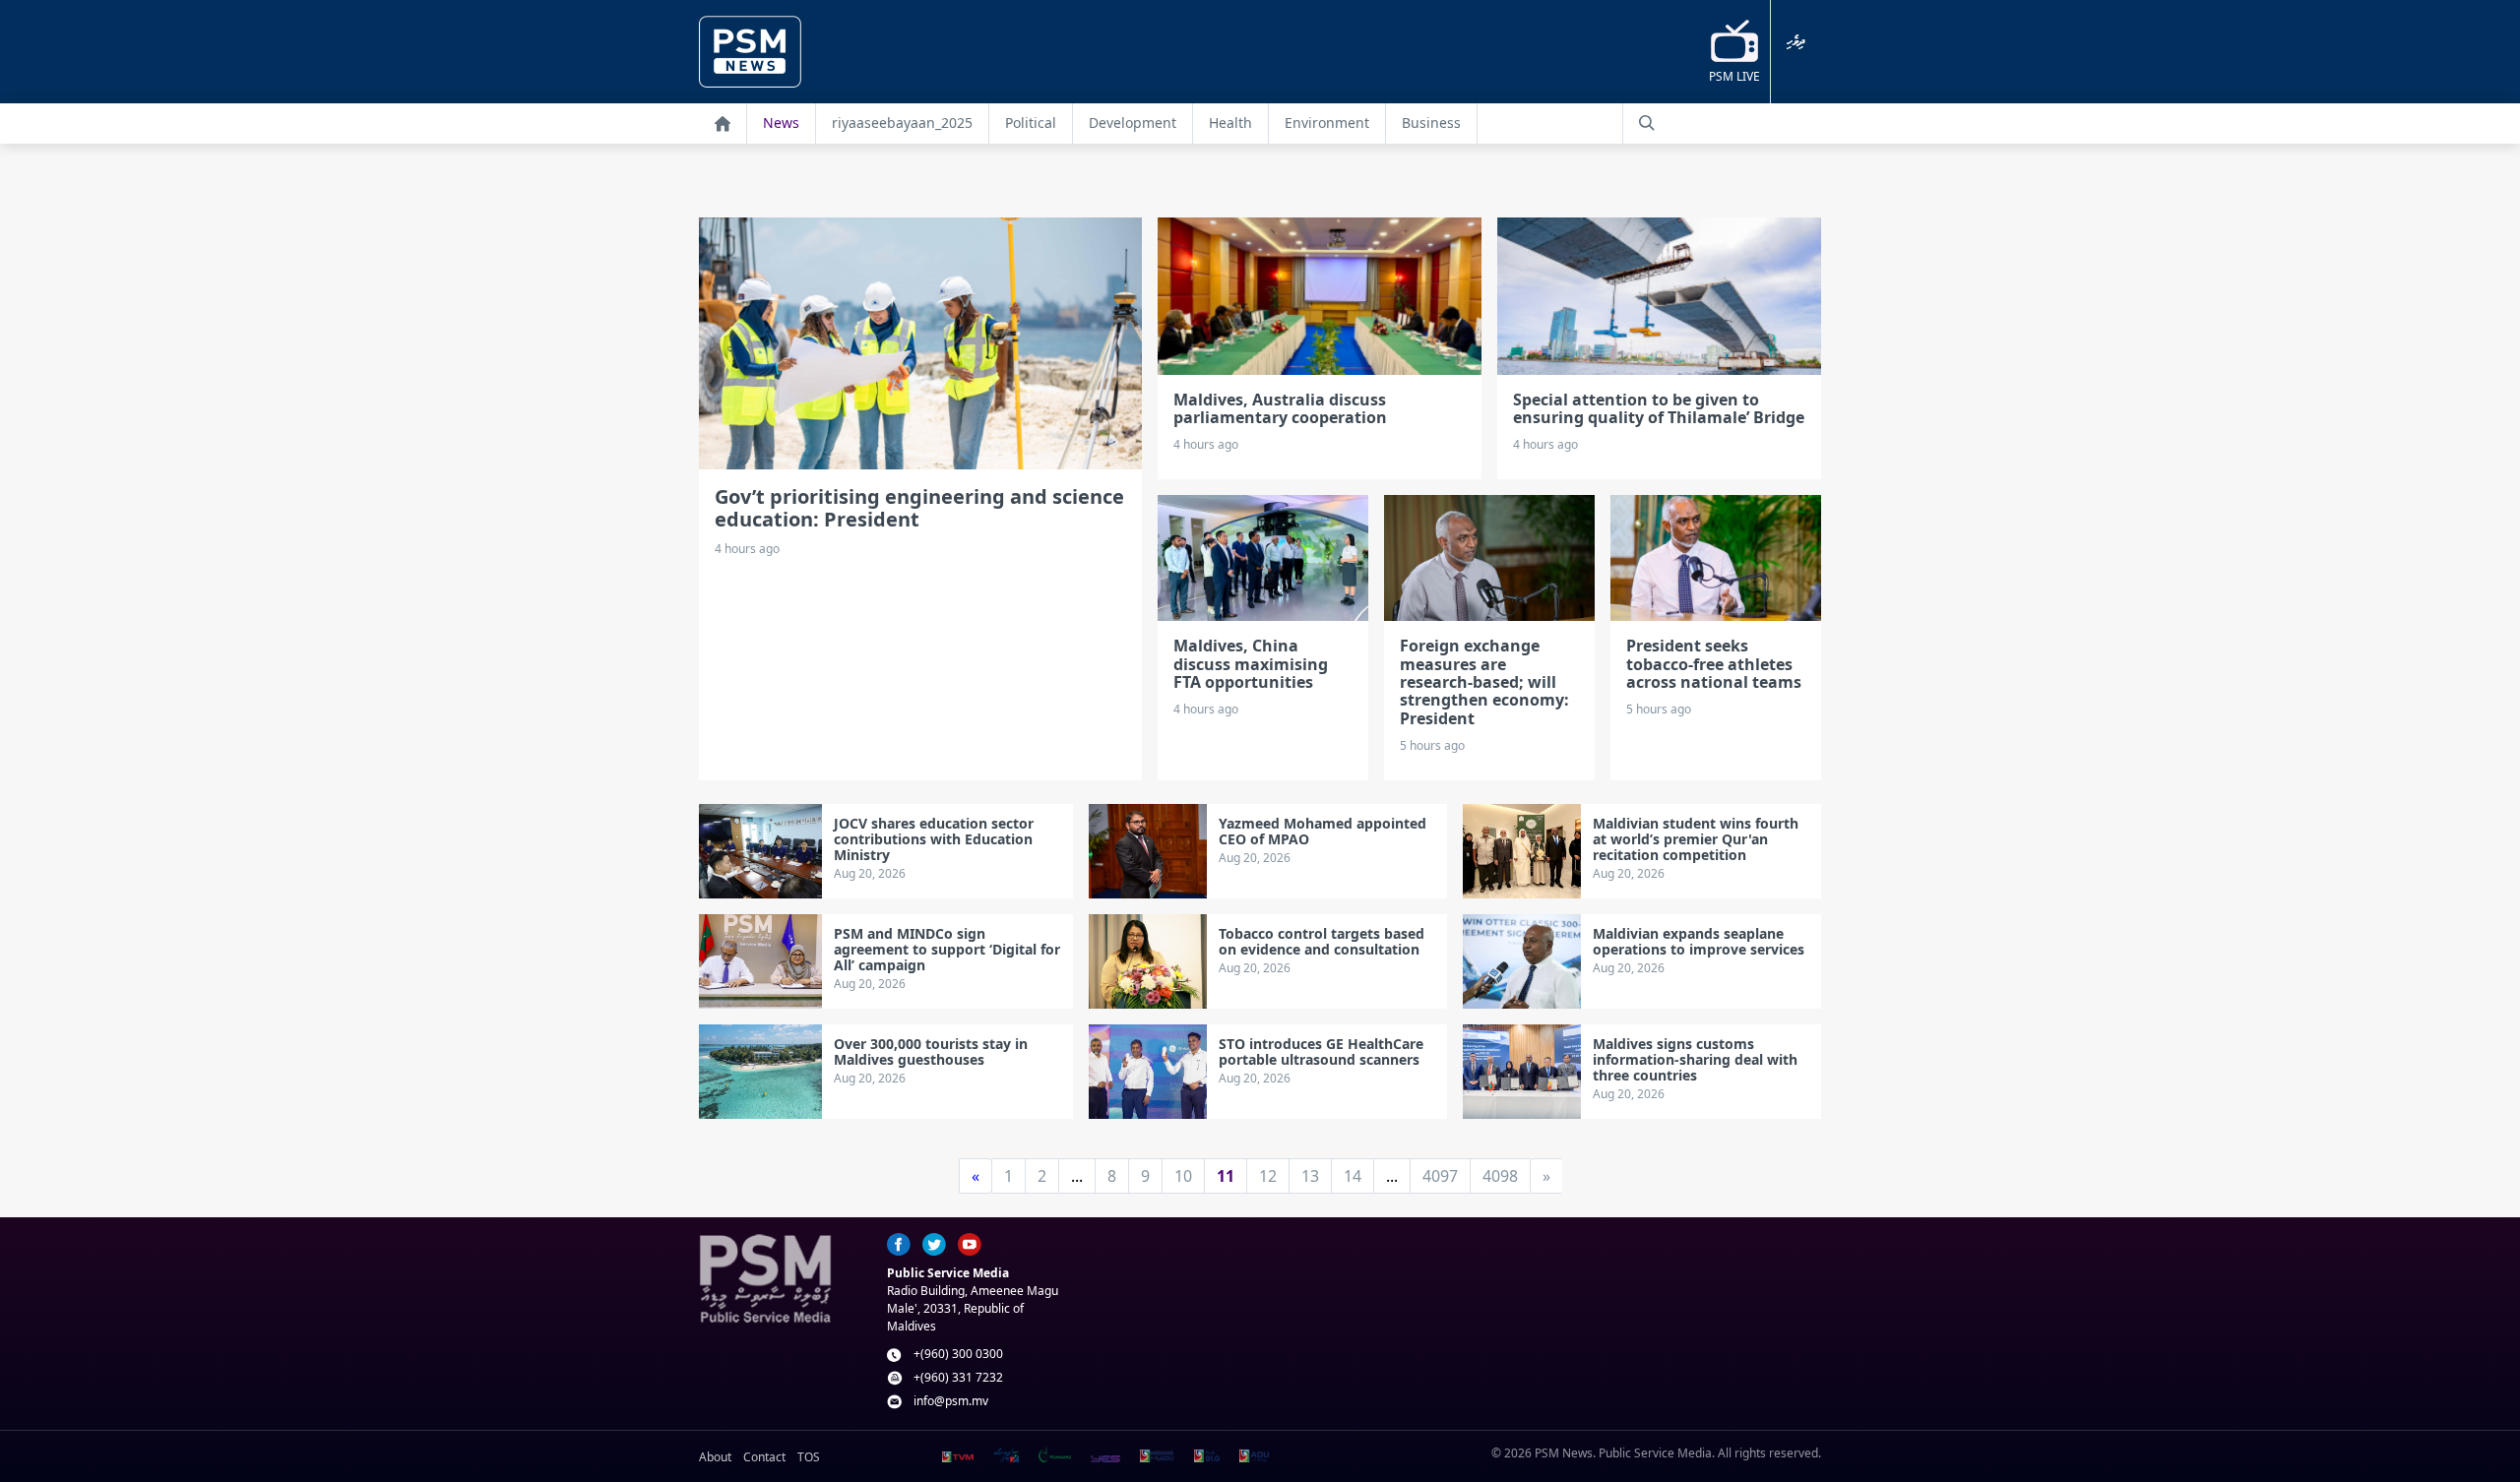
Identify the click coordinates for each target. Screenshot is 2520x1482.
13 (1310, 1176)
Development (1133, 123)
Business (1431, 123)
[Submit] (1647, 123)
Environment (1327, 123)
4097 (1440, 1176)
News (781, 123)
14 (1353, 1176)
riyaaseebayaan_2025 (902, 123)
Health (1230, 123)
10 (1183, 1176)
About (715, 1457)
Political (1031, 123)
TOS (809, 1457)
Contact (764, 1457)
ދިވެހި (1796, 42)
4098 (1500, 1176)
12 (1268, 1176)
